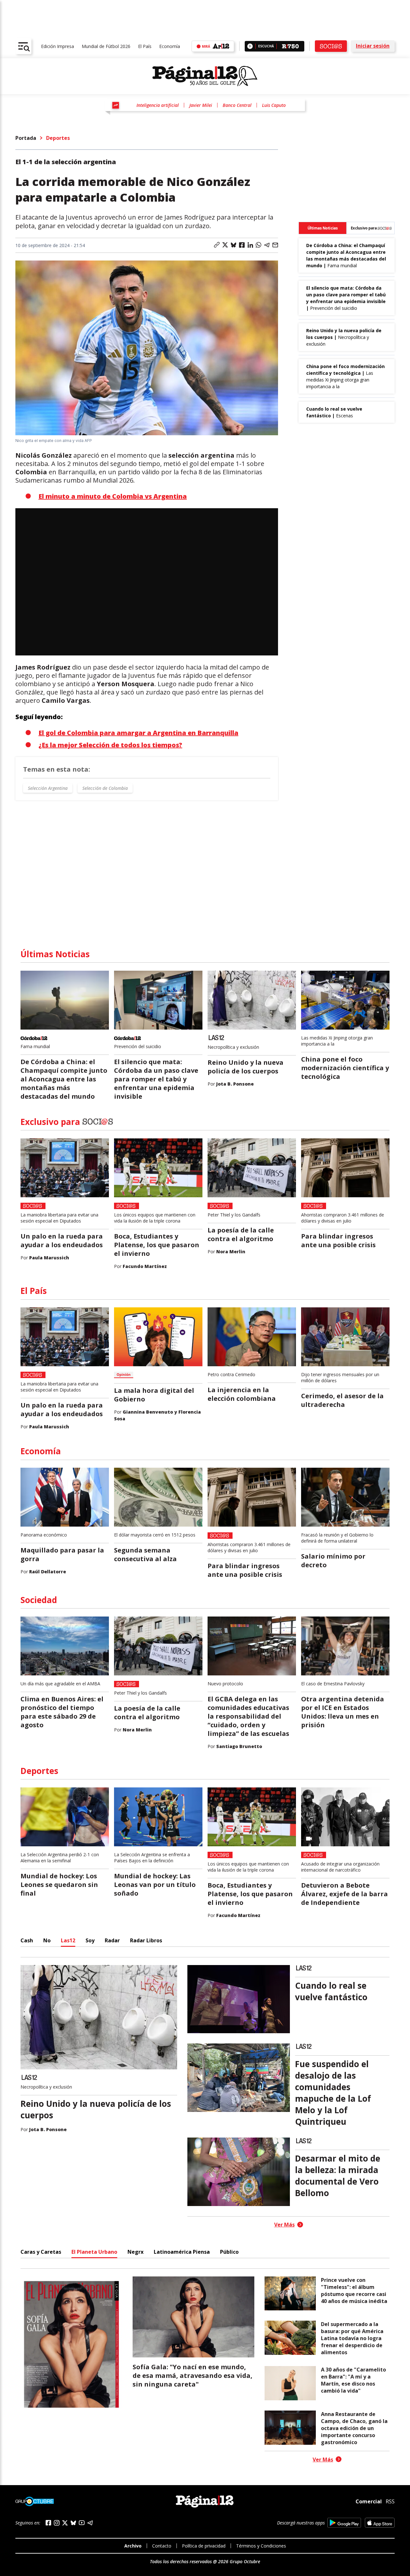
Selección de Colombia (105, 788)
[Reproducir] (250, 46)
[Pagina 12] (205, 76)
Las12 (68, 1940)
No (47, 1940)
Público (229, 2252)
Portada (26, 138)
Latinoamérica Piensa (182, 2252)
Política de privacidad (204, 2546)
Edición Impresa (57, 46)
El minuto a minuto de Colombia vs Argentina (113, 496)
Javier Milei (201, 105)
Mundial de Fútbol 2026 (106, 46)
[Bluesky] (73, 2523)
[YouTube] (82, 2523)
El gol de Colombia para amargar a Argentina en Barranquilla (138, 733)
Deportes (58, 138)
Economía (170, 46)
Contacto (162, 2546)
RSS (390, 2501)
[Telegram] (90, 2523)
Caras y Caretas (41, 2252)
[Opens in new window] (344, 2523)
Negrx (135, 2252)
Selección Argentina (48, 788)
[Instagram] (57, 2523)
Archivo (133, 2546)
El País (145, 46)
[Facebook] (48, 2523)
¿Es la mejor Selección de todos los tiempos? (110, 745)
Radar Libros (146, 1940)
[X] (65, 2523)
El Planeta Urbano (94, 2252)
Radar (112, 1940)
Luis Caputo (274, 105)
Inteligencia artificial (158, 105)
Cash (27, 1940)
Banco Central (237, 105)
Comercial (369, 2501)
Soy (90, 1940)
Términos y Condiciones (261, 2546)
